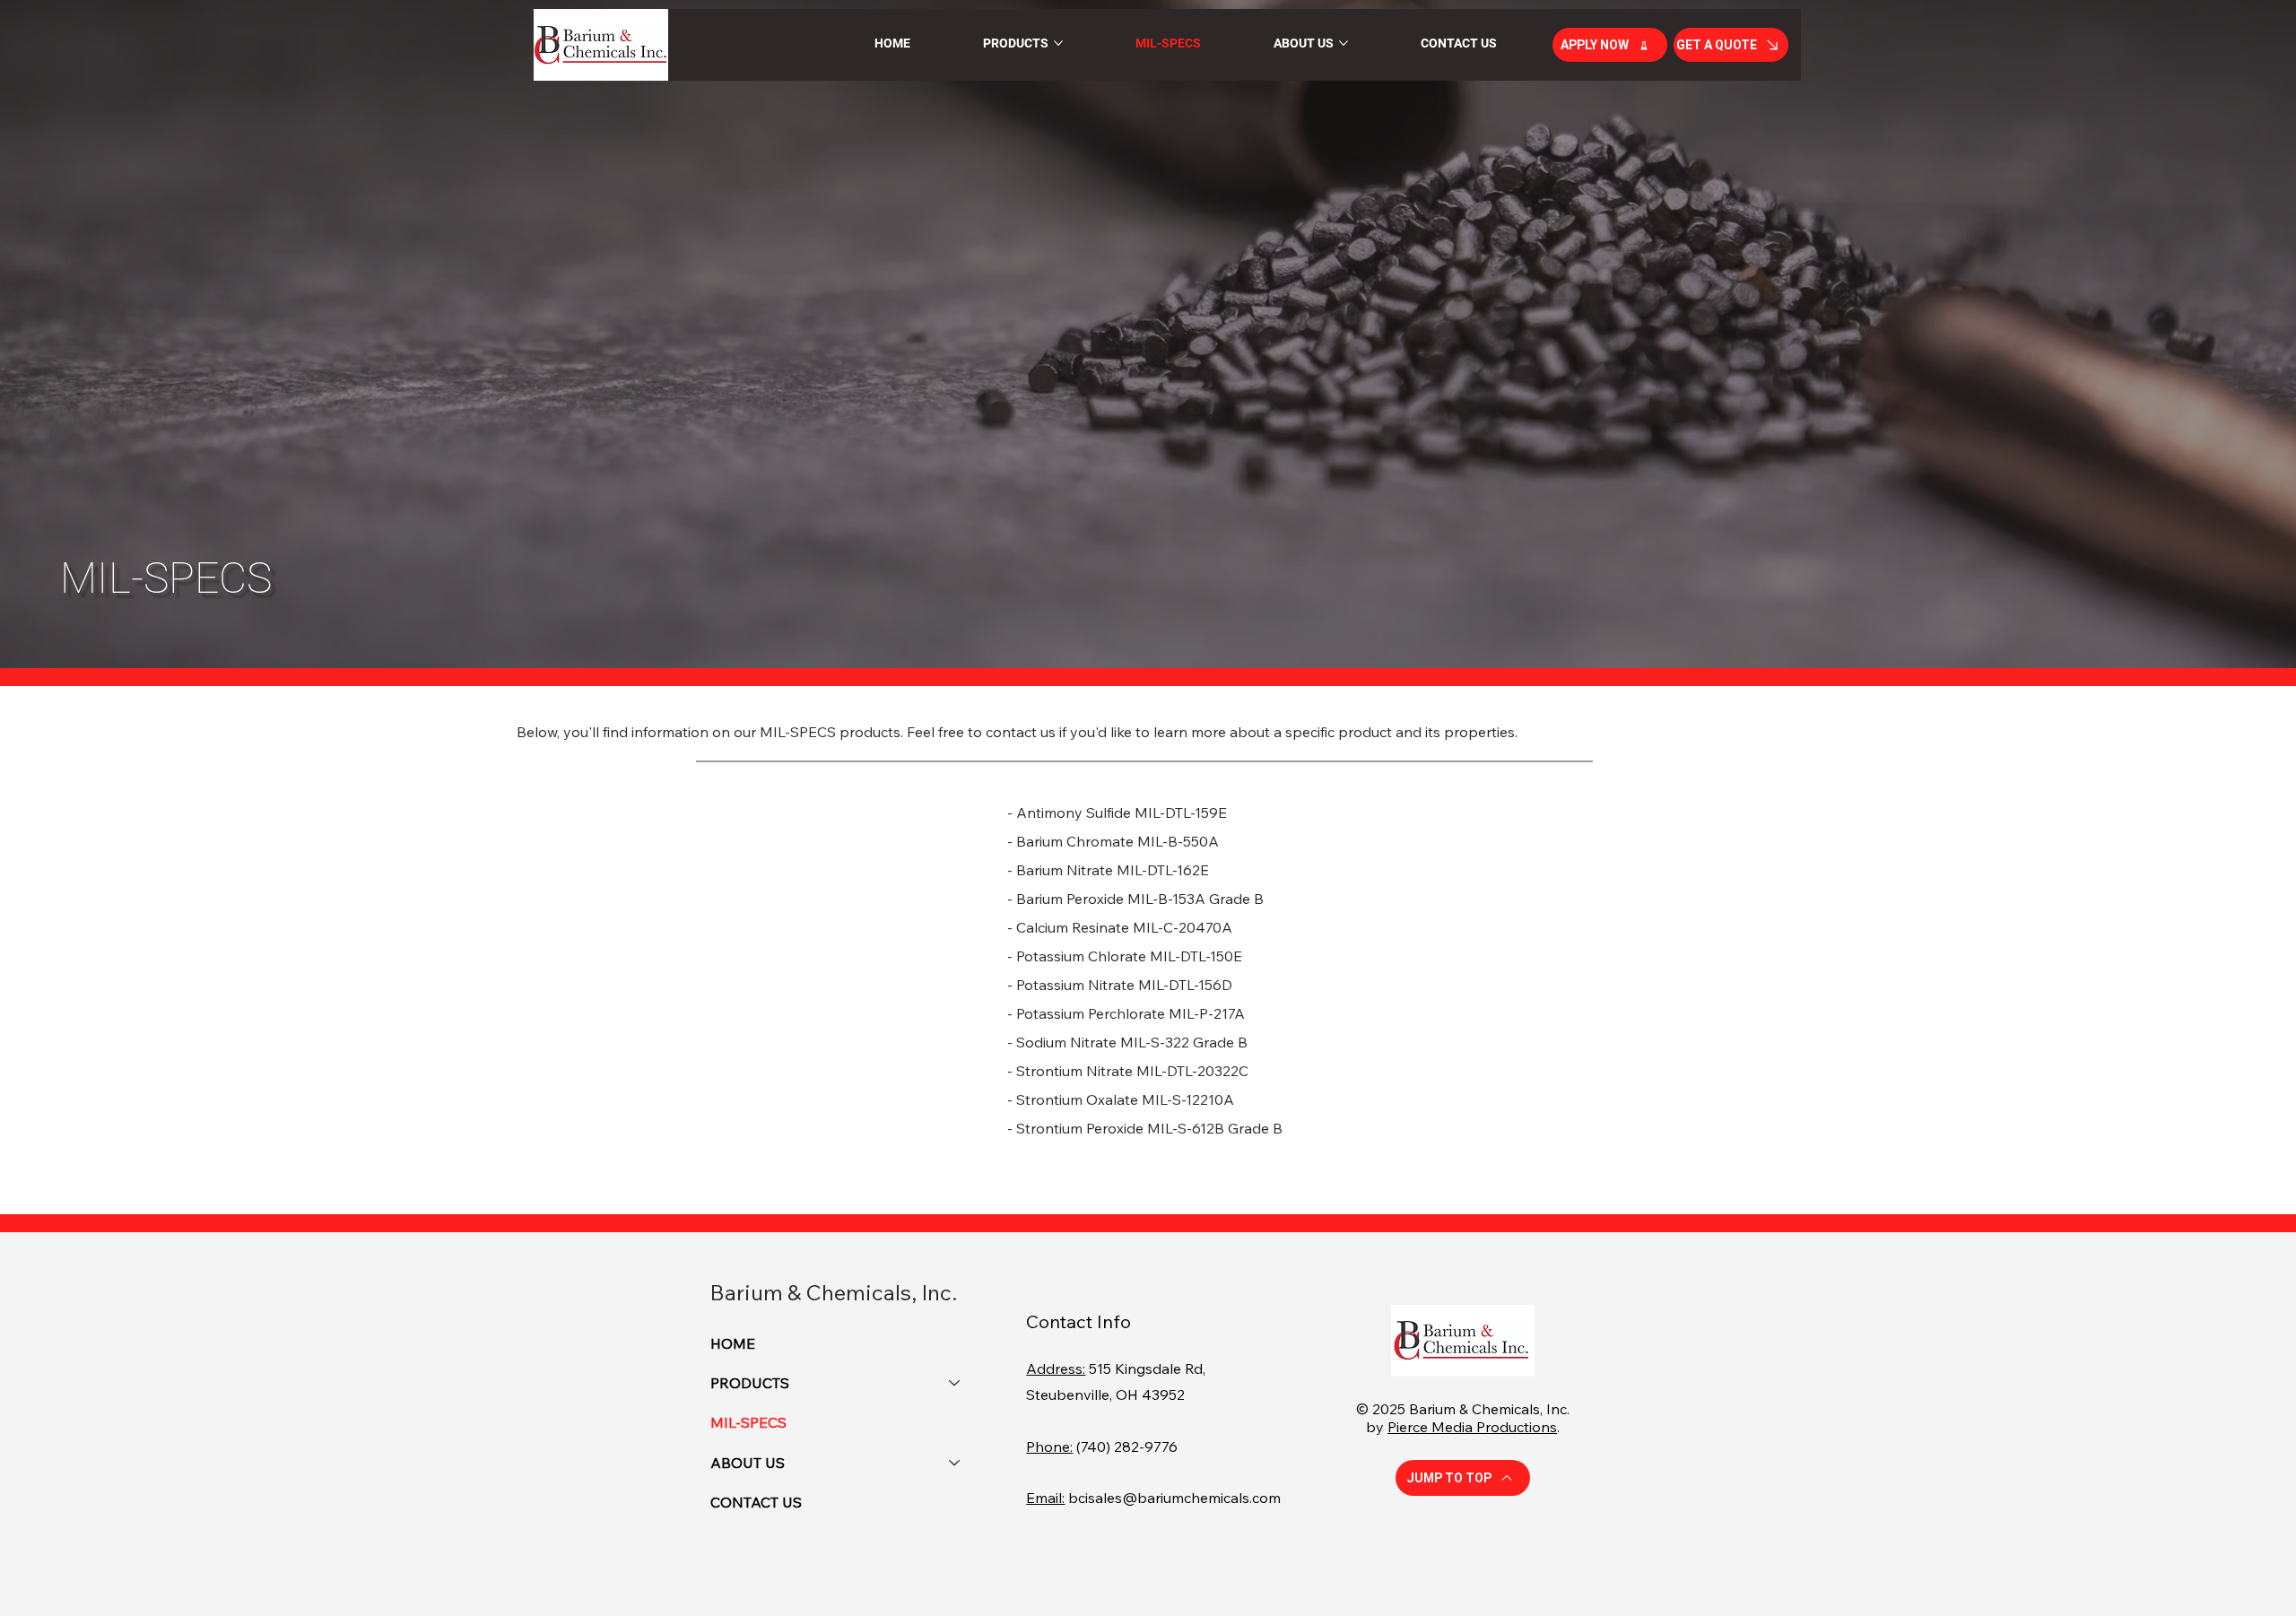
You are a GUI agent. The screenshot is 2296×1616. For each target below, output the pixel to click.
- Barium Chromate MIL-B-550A (1113, 841)
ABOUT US (748, 1463)
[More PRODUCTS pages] (1058, 43)
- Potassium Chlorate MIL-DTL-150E (1125, 956)
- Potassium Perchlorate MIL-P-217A (1126, 1013)
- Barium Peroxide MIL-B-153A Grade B (1135, 899)
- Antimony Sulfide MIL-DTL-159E (1117, 812)
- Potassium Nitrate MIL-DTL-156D (1120, 985)
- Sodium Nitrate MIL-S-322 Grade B (1127, 1042)
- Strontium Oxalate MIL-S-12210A (1121, 1099)
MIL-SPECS (748, 1422)
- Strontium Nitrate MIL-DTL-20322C (1128, 1071)
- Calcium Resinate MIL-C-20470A (1120, 927)
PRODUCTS (750, 1383)
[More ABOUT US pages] (1344, 43)
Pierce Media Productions (1472, 1427)
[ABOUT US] (955, 1463)
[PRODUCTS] (955, 1383)
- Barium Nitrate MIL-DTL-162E (1108, 870)
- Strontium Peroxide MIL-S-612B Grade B (1145, 1128)
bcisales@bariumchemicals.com (1174, 1498)
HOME (733, 1343)
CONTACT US (756, 1502)
